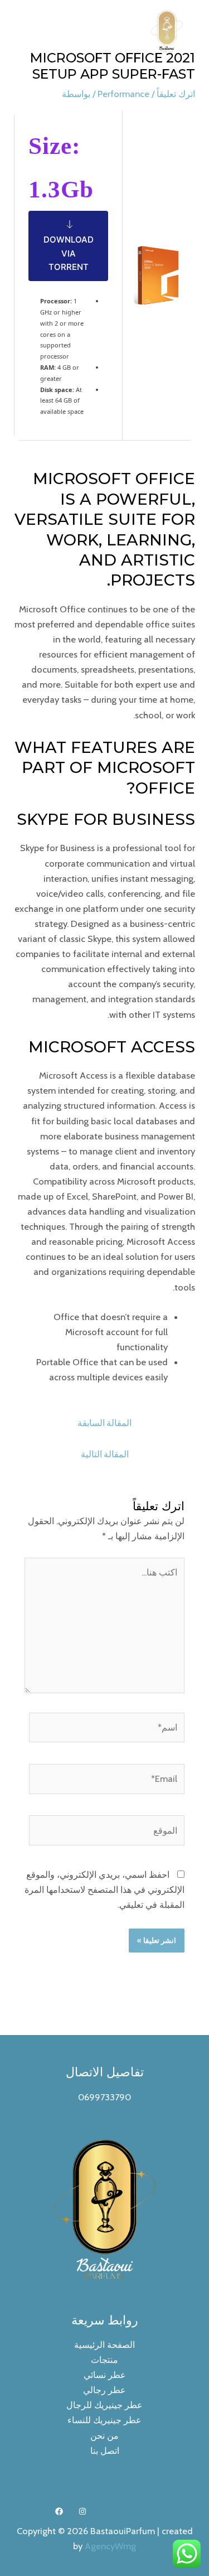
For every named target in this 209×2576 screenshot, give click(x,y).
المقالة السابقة (104, 1423)
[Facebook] (59, 2511)
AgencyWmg (110, 2546)
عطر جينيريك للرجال (104, 2405)
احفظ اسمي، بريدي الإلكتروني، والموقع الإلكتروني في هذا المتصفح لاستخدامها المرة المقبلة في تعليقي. (104, 1889)
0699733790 (104, 2097)
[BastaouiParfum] (167, 31)
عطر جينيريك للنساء (104, 2420)
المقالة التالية (105, 1454)
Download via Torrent (69, 253)
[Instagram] (82, 2511)
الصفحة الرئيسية (104, 2345)
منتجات (104, 2360)
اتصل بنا (105, 2451)
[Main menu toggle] (23, 32)
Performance (123, 94)
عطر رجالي (104, 2390)
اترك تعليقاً (176, 94)
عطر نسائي (105, 2375)
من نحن (104, 2435)
